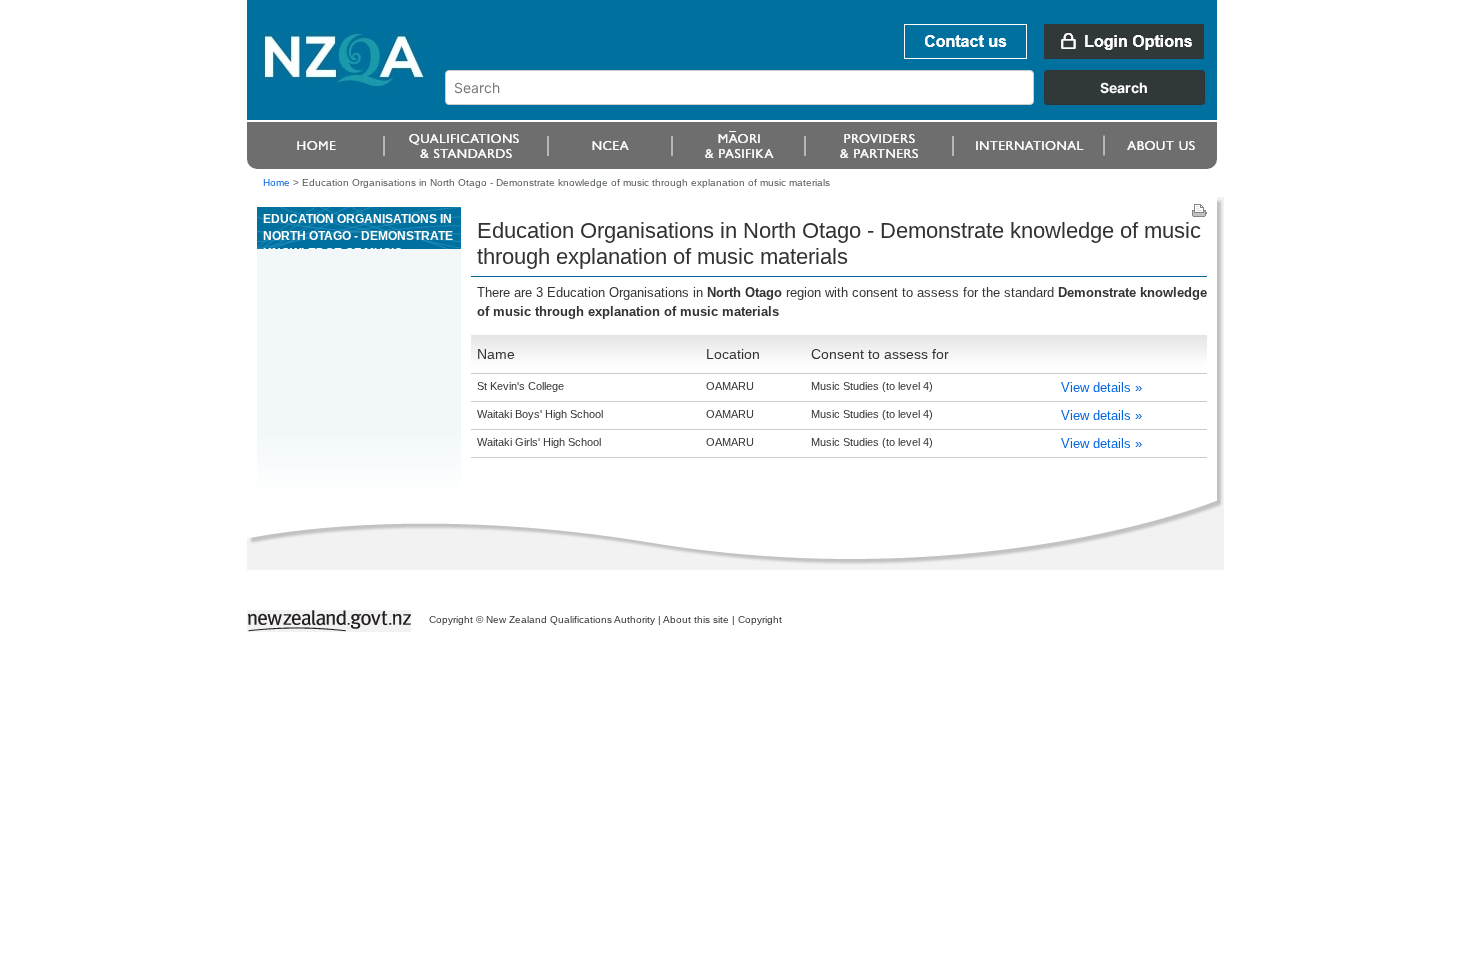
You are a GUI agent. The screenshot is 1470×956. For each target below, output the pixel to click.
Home (276, 182)
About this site (696, 619)
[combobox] (834, 100)
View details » (1101, 387)
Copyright (760, 619)
